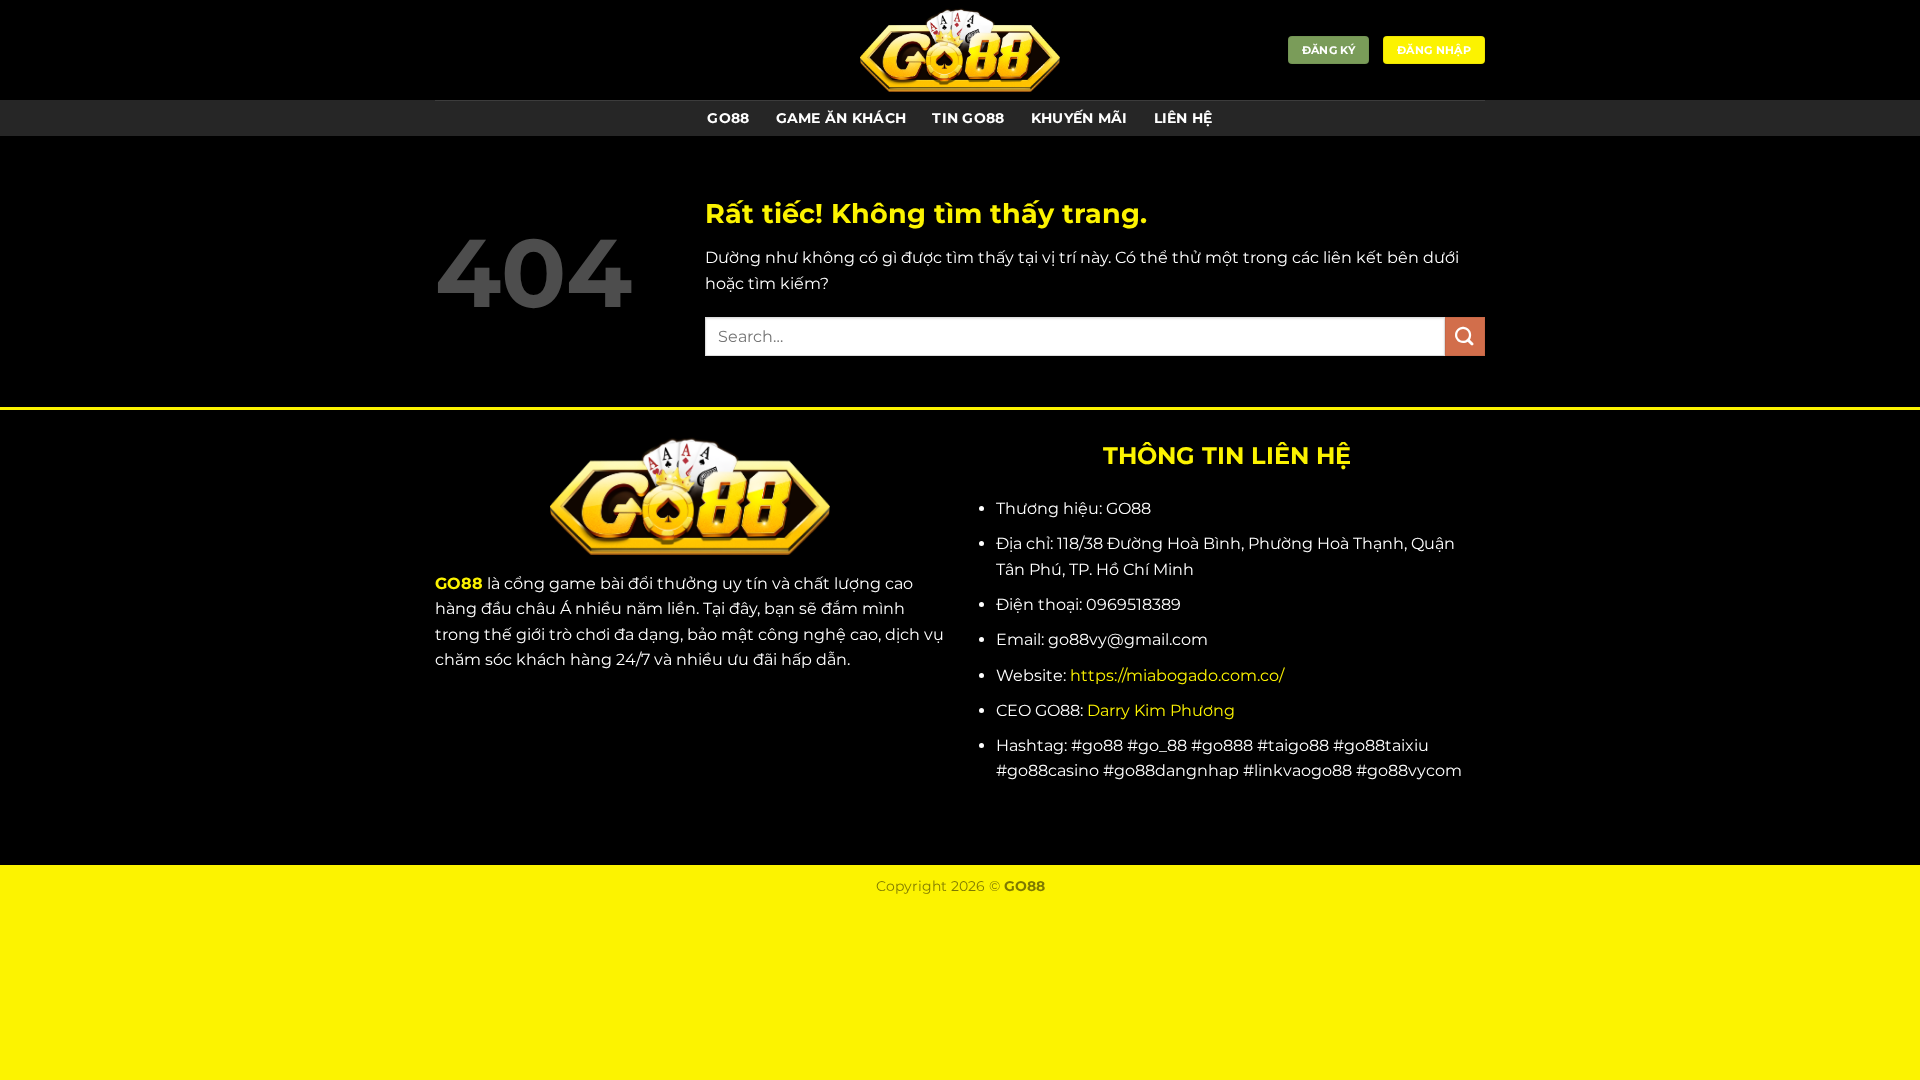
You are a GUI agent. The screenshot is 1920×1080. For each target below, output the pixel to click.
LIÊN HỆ (1183, 118)
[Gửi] (1465, 336)
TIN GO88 (968, 118)
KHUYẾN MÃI (1079, 118)
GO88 (728, 118)
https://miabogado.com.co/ (1177, 675)
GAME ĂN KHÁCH (841, 118)
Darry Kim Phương (1161, 710)
